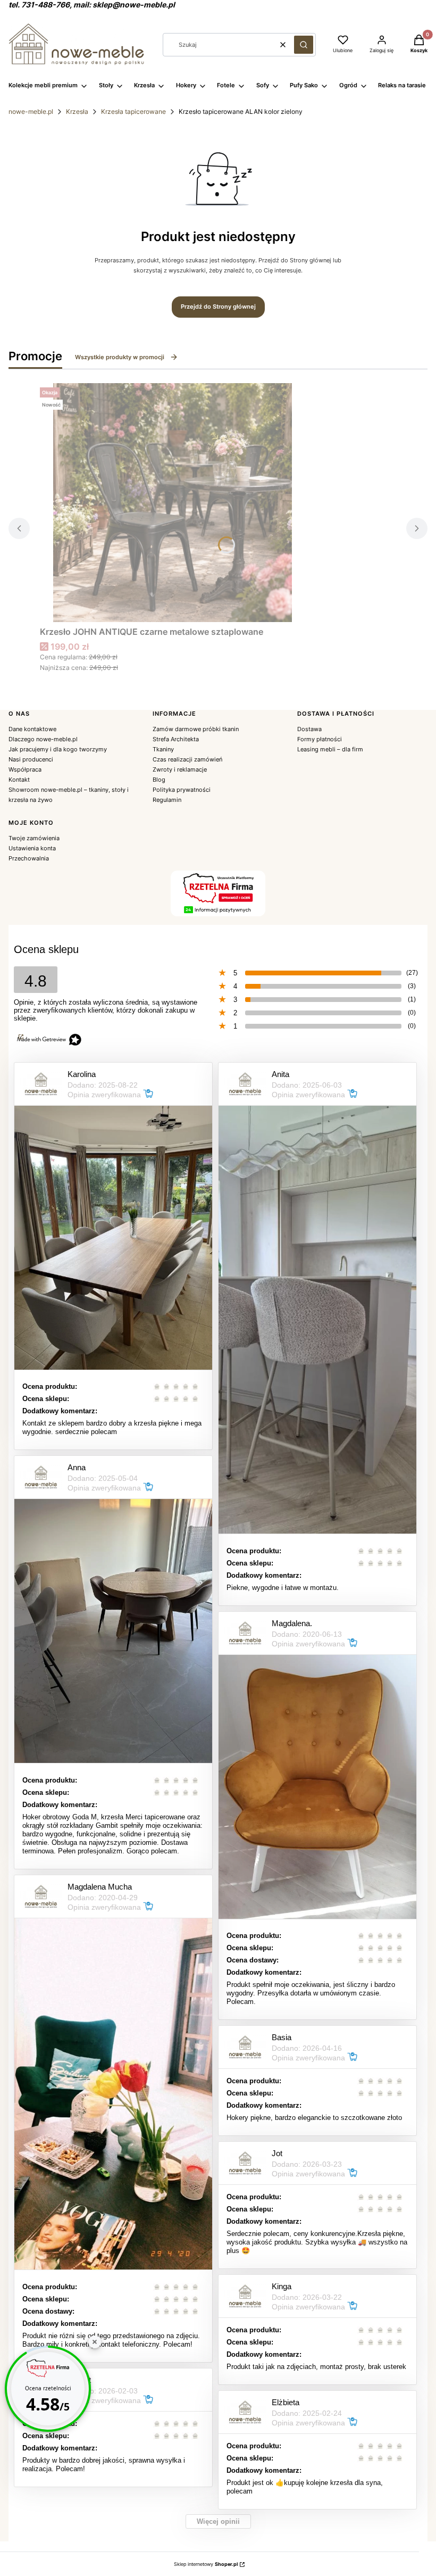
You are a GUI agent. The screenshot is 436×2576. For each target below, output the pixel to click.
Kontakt (19, 780)
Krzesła (77, 111)
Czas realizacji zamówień (187, 759)
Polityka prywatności (182, 790)
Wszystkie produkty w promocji (120, 357)
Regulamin (167, 800)
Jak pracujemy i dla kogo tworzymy (58, 749)
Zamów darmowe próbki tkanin (196, 729)
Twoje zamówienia (34, 838)
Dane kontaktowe (32, 729)
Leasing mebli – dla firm (330, 749)
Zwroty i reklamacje (180, 769)
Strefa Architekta (176, 739)
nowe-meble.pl (31, 111)
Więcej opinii (218, 2521)
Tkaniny (163, 749)
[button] (304, 45)
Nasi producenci (31, 759)
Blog (159, 780)
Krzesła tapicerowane (133, 111)
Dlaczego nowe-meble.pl (43, 739)
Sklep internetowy (206, 2564)
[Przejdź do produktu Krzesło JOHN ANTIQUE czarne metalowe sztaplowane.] (173, 503)
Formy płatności (320, 739)
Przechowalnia (29, 858)
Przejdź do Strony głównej (218, 307)
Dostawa (309, 729)
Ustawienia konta (32, 848)
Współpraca (25, 769)
